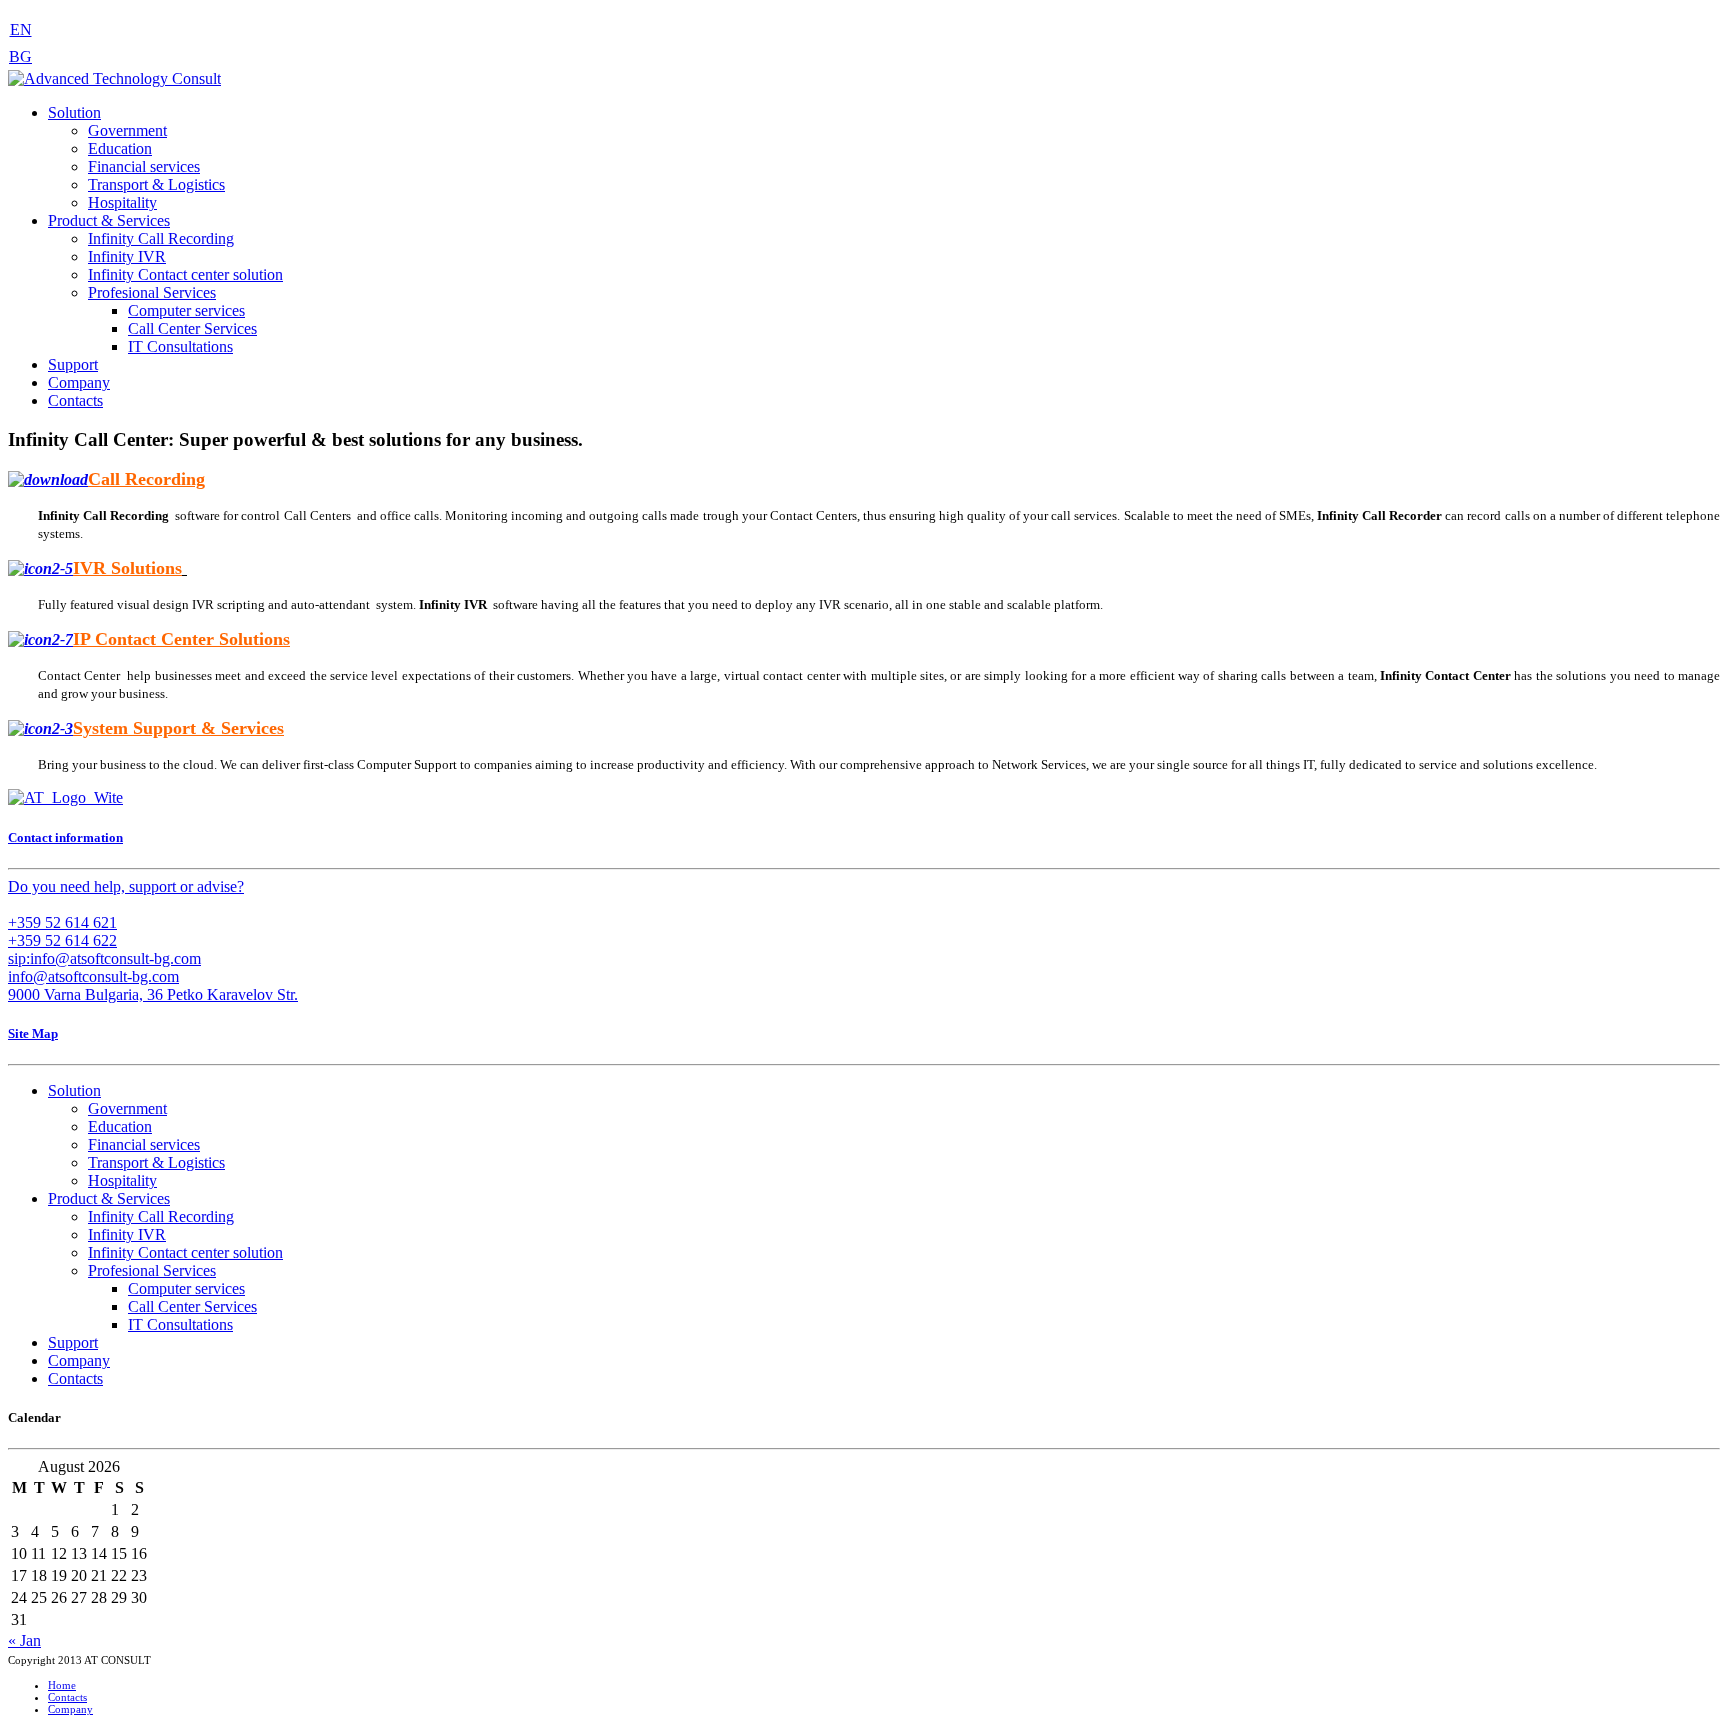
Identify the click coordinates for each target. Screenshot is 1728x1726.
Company (79, 382)
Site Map (33, 1033)
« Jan (24, 1640)
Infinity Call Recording (161, 238)
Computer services (186, 310)
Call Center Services (192, 328)
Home (62, 1685)
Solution (74, 112)
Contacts (75, 400)
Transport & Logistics (156, 184)
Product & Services (109, 220)
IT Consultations (180, 346)
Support (73, 364)
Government (127, 130)
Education (120, 148)
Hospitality (122, 202)
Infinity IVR (127, 256)
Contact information (65, 837)
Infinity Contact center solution (185, 274)
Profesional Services (152, 292)
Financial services (144, 166)
